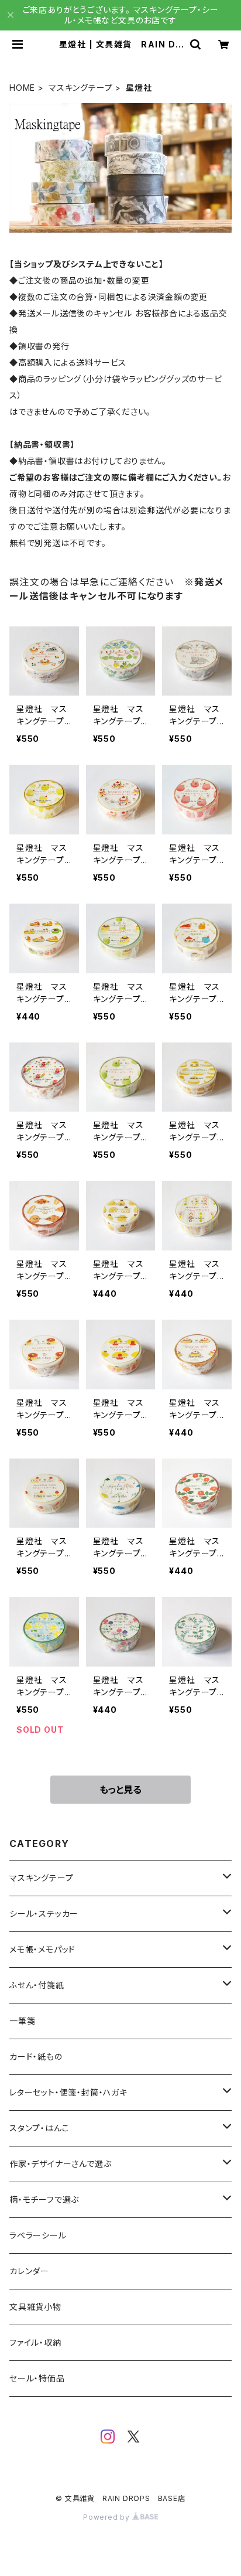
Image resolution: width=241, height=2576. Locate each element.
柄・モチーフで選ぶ (44, 2200)
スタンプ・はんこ (39, 2128)
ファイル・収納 (35, 2342)
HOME (22, 88)
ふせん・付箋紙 (37, 1985)
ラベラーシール (38, 2235)
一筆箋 (22, 2021)
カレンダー (29, 2271)
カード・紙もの (36, 2057)
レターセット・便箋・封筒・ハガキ (68, 2092)
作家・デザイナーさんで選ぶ (60, 2164)
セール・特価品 (37, 2378)
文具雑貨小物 (35, 2307)
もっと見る (120, 1790)
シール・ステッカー (44, 1914)
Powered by (108, 2517)
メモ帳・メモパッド (42, 1949)
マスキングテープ (80, 88)
